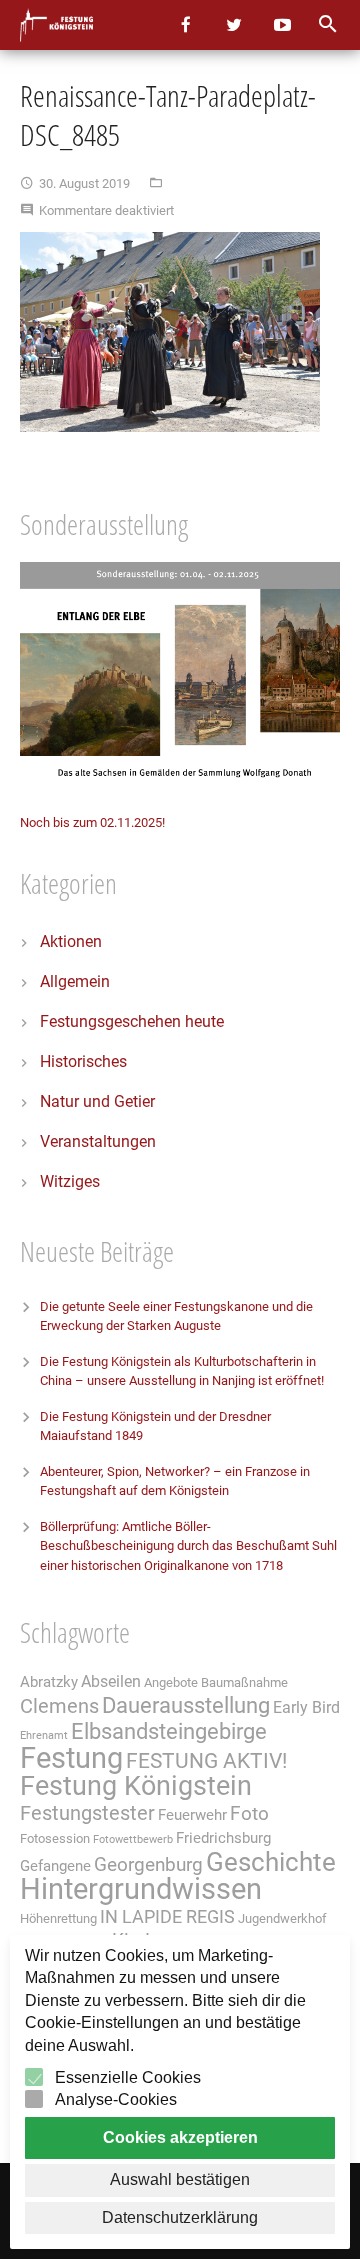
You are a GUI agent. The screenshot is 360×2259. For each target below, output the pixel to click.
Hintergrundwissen (141, 1889)
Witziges (70, 1181)
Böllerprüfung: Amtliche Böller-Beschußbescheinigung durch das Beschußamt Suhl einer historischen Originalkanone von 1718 (188, 1546)
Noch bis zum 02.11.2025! (92, 822)
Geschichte (271, 1862)
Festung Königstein (136, 1786)
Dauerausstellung (186, 1705)
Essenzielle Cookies (128, 2077)
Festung (71, 1758)
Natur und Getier (97, 1101)
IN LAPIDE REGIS (167, 1917)
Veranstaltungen (98, 1141)
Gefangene (55, 1866)
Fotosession (55, 1838)
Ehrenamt (44, 1735)
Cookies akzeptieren (180, 2137)
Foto (249, 1814)
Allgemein (75, 981)
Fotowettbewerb (133, 1839)
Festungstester (87, 1813)
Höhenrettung (58, 1918)
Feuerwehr (192, 1815)
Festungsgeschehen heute (132, 1021)
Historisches (83, 1061)
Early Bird (306, 1707)
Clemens (59, 1706)
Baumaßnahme (244, 1682)
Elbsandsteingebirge (169, 1731)
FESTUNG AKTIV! (206, 1760)
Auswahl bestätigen (180, 2179)
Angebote (171, 1682)
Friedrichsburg (223, 1838)
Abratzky (49, 1682)
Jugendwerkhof (282, 1918)
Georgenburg (148, 1865)
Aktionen (71, 941)
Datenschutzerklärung (180, 2217)
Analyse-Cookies (116, 2099)
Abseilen (111, 1681)
